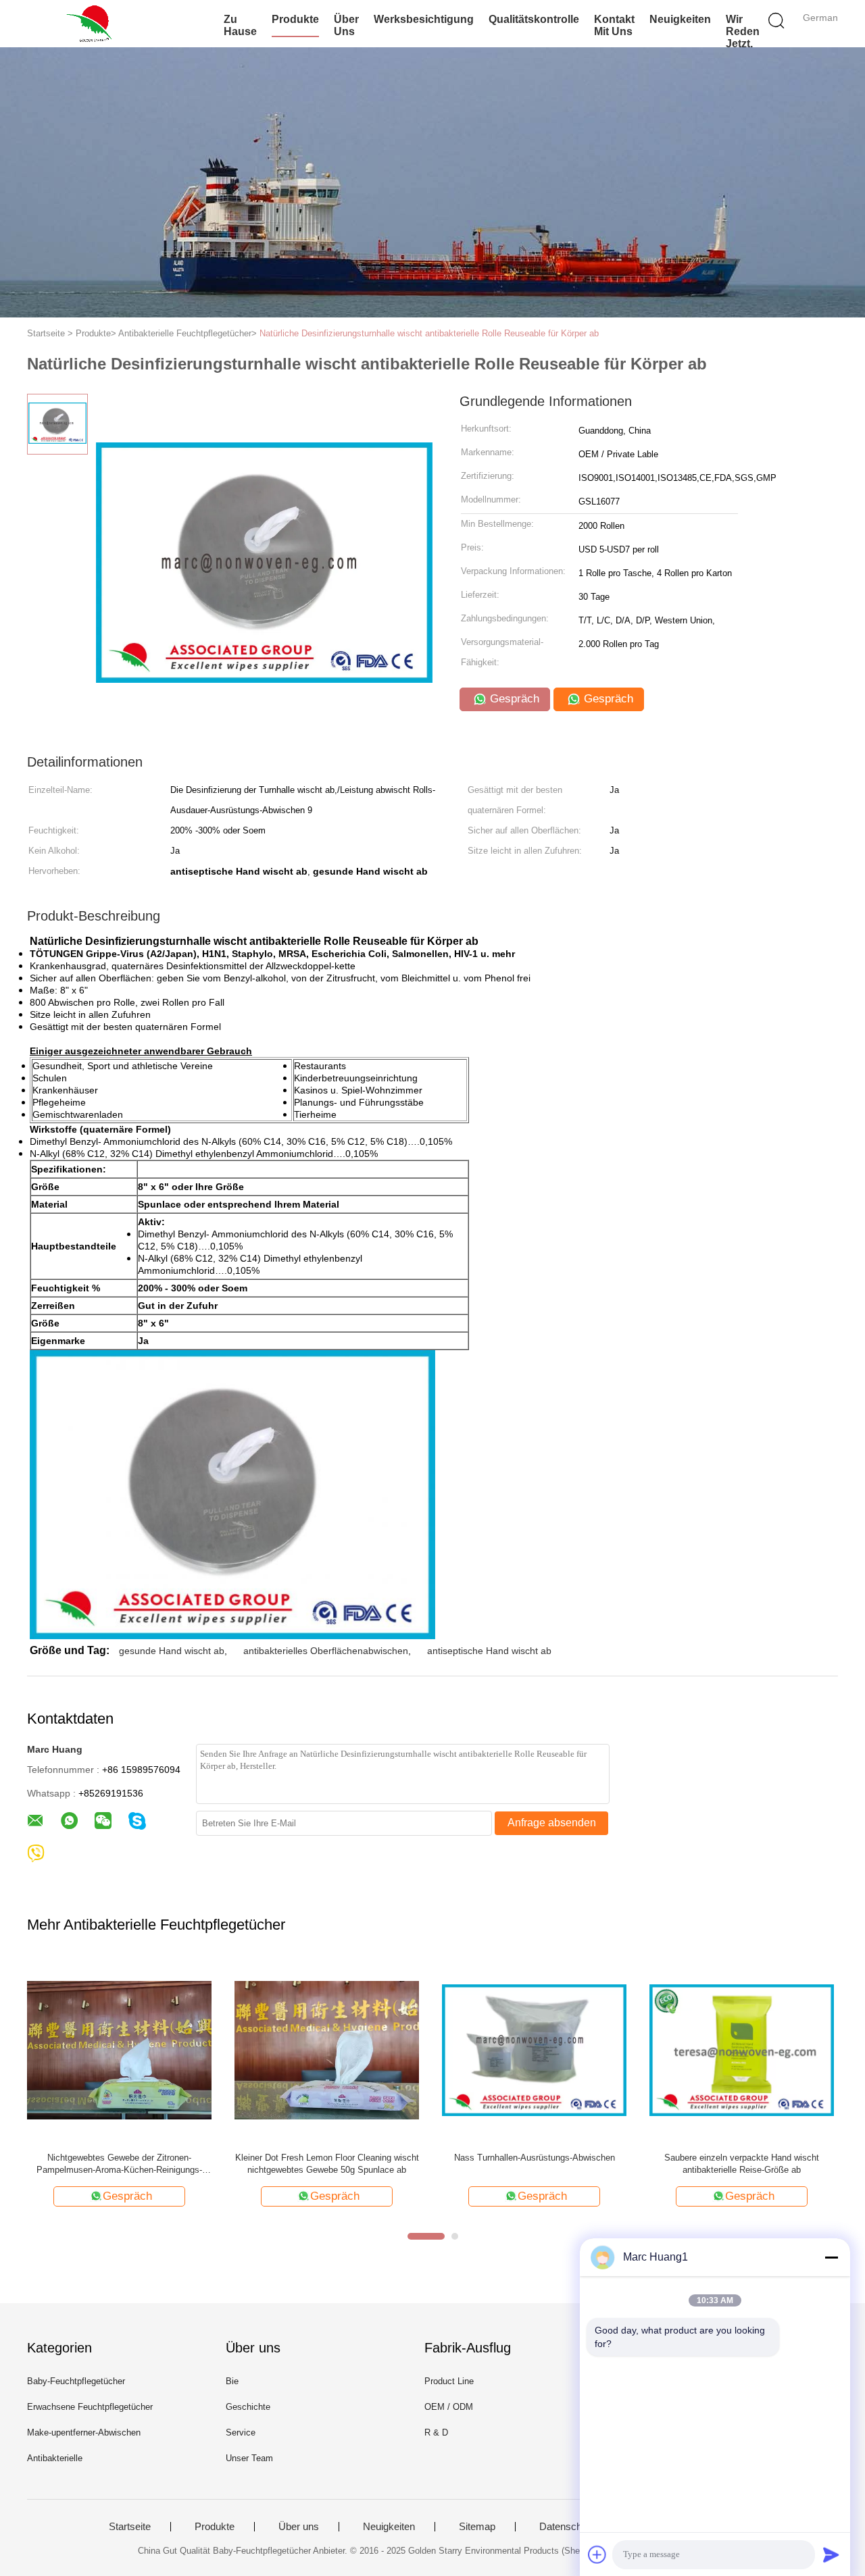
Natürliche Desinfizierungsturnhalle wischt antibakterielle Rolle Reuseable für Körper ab (429, 333)
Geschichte (248, 2407)
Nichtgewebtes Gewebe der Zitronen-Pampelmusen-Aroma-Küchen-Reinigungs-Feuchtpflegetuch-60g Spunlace (119, 2164)
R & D (436, 2432)
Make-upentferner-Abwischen (84, 2432)
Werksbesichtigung (424, 19)
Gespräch (513, 699)
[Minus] (831, 2257)
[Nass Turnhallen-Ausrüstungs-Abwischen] (534, 2050)
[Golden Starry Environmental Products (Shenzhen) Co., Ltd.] (93, 24)
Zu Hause (240, 25)
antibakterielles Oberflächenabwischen (326, 1651)
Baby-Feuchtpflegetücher (76, 2381)
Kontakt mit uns (614, 25)
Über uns (346, 25)
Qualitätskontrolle (534, 19)
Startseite (130, 2527)
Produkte (295, 19)
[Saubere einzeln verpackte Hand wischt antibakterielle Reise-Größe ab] (742, 2050)
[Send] (831, 2554)
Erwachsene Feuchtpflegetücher (90, 2407)
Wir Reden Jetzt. (743, 31)
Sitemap (477, 2527)
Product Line (449, 2381)
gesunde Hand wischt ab (172, 1651)
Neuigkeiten (680, 19)
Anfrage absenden (552, 1823)
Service (241, 2432)
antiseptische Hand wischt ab (489, 1651)
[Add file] (597, 2554)
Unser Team (249, 2458)
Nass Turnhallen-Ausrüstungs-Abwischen (535, 2158)
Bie (232, 2381)
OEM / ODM (449, 2407)
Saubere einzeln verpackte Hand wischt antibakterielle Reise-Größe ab (742, 2164)
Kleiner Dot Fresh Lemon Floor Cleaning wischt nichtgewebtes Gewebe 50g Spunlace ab (327, 2164)
